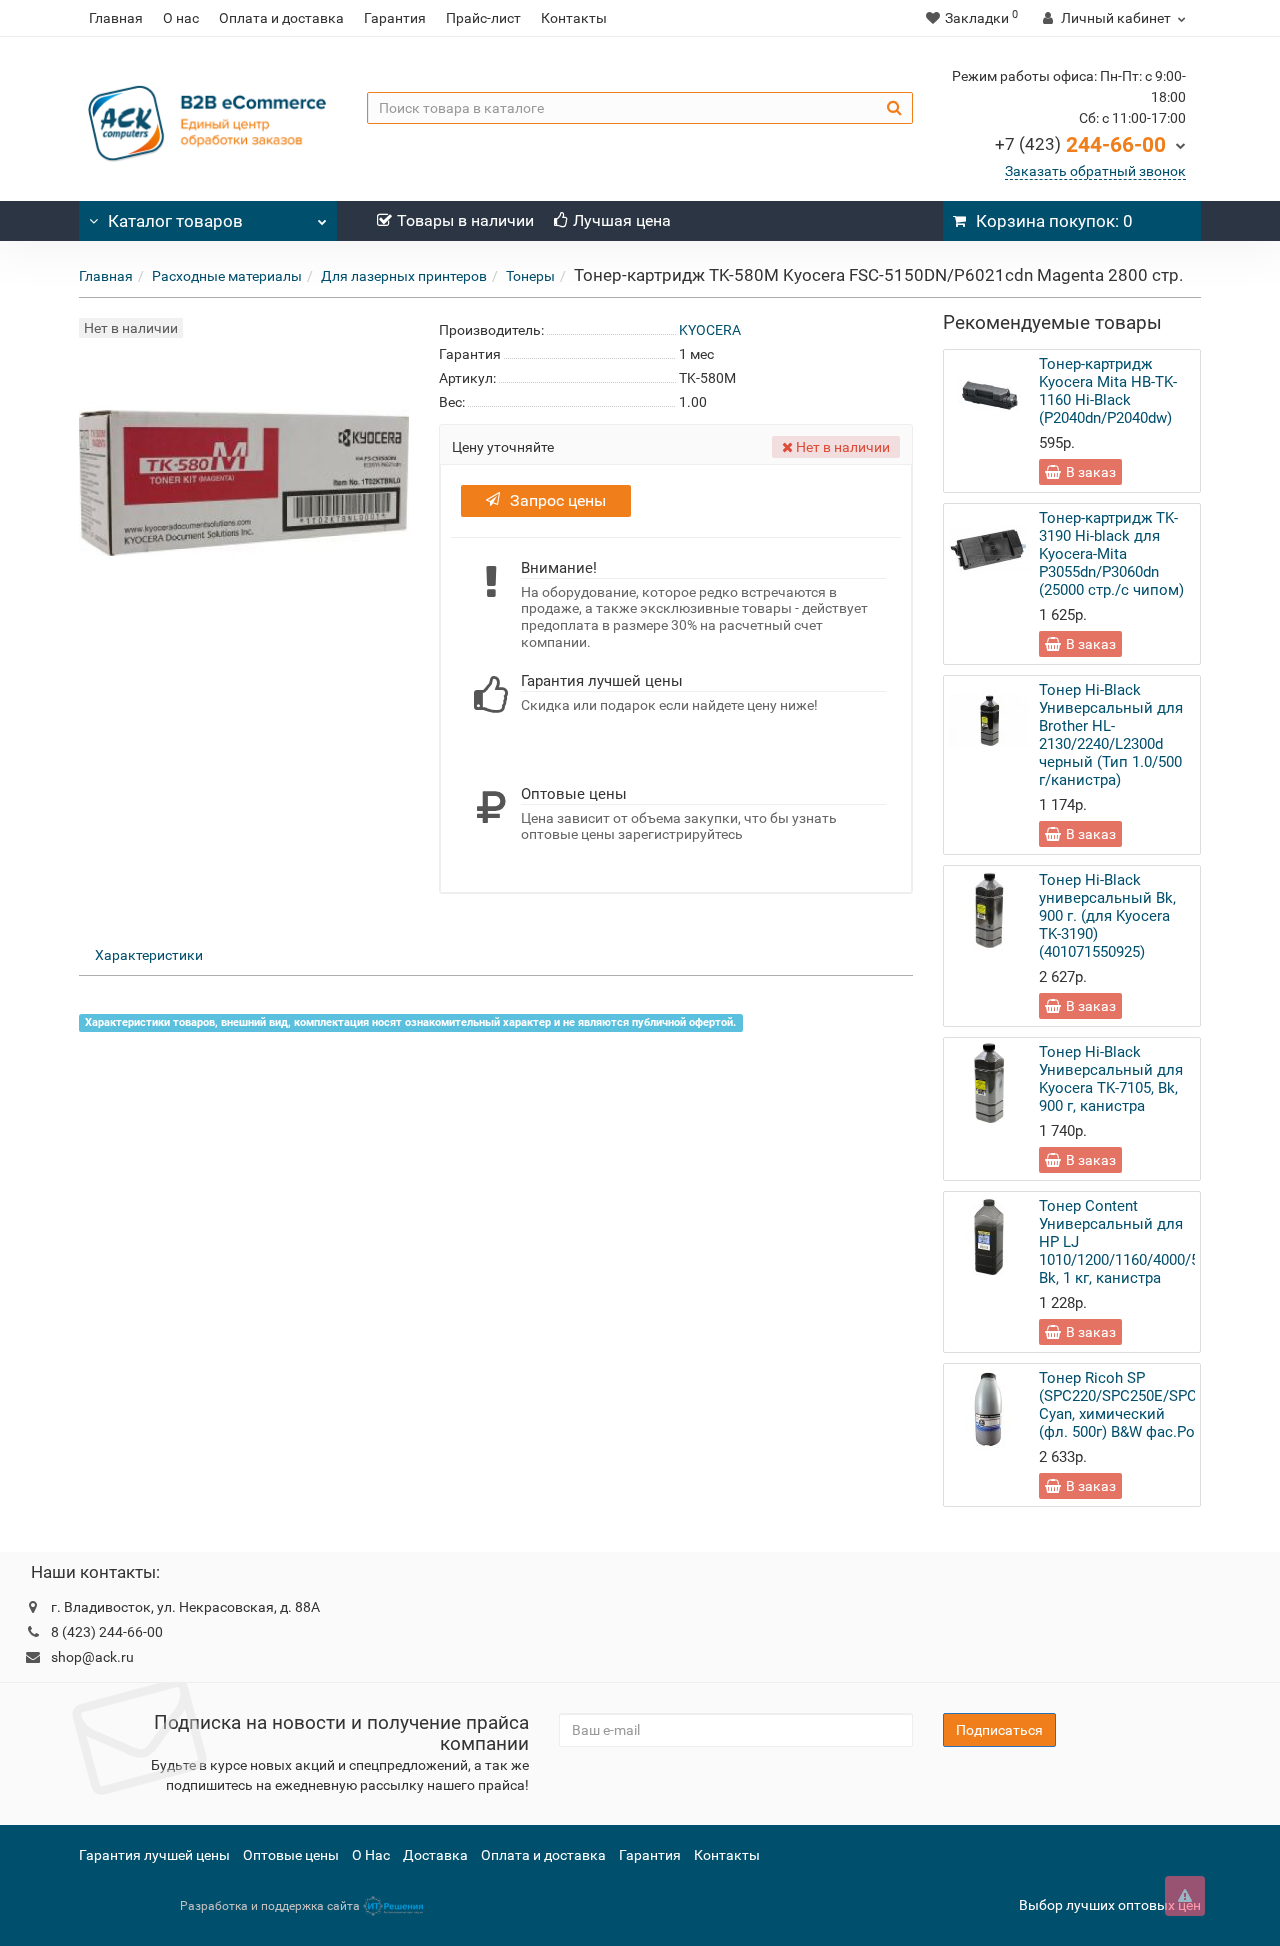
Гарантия (395, 18)
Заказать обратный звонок (1095, 171)
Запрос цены (558, 500)
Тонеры (530, 276)
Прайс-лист (483, 18)
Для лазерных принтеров (404, 276)
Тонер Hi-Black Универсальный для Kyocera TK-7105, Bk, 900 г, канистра (1111, 1079)
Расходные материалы (227, 276)
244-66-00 (1080, 145)
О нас (181, 18)
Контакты (574, 18)
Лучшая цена (622, 220)
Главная (116, 18)
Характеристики (149, 955)
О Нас (371, 1855)
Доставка (435, 1855)
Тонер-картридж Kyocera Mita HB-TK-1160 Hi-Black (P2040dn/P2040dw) (1108, 391)
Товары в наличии (465, 220)
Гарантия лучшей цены (154, 1855)
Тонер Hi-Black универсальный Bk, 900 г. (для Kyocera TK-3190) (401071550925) (1107, 916)
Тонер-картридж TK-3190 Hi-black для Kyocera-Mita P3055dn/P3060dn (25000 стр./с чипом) (1111, 554)
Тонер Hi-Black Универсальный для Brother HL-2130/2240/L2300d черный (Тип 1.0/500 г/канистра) (1111, 735)
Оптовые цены (291, 1855)
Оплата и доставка (281, 18)
